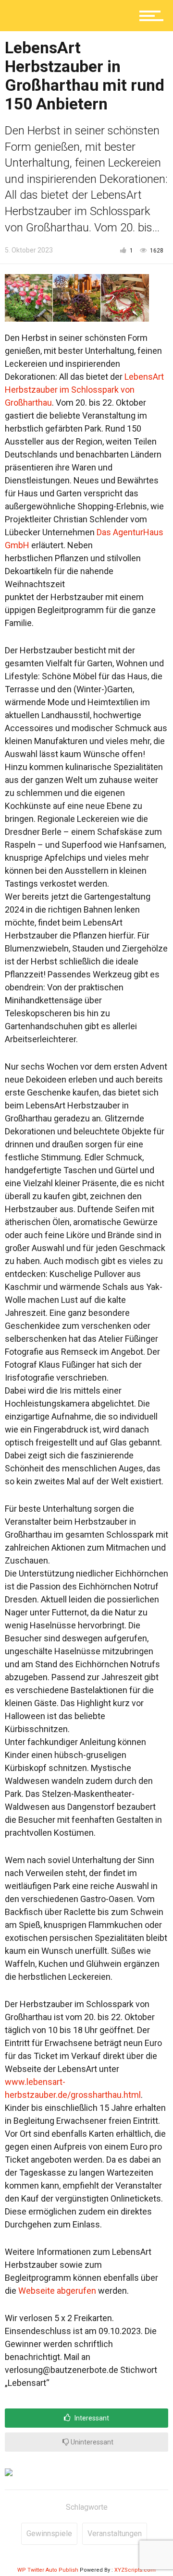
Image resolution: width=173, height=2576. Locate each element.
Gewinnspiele (49, 2534)
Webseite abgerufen (57, 2291)
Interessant (91, 2418)
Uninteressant (91, 2442)
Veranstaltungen (115, 2534)
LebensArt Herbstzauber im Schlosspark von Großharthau (84, 390)
